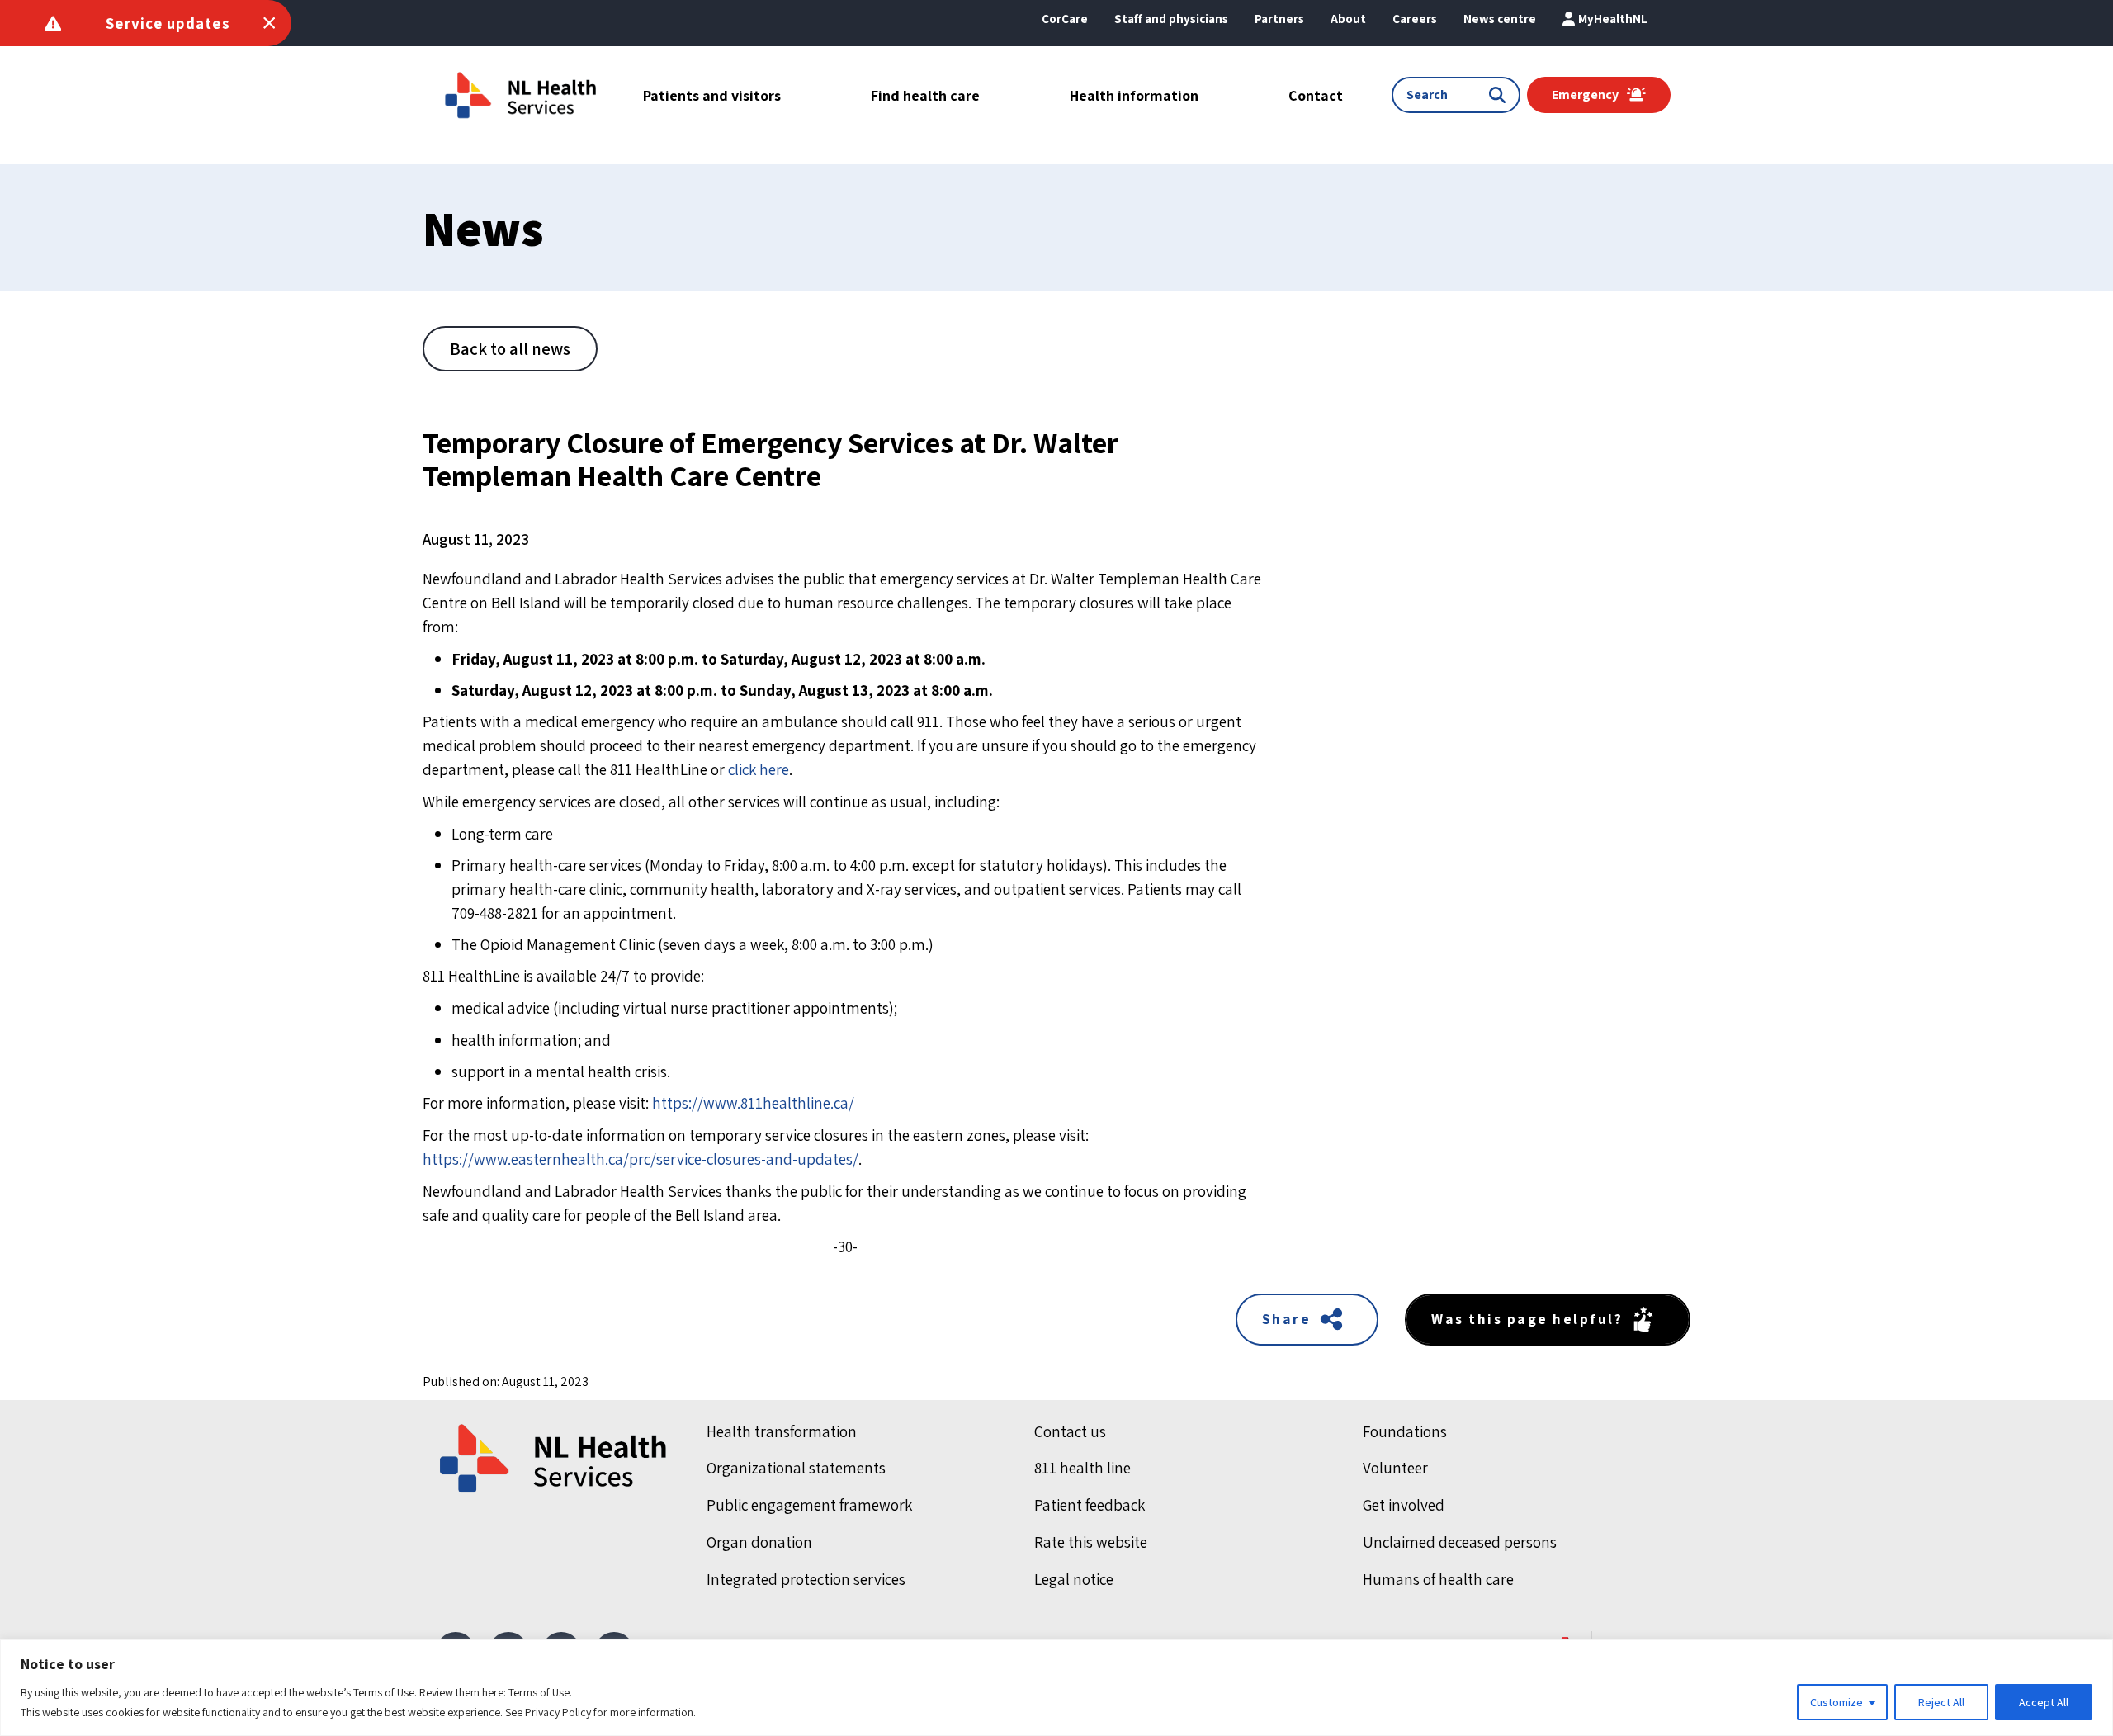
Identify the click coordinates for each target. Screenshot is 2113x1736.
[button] (1348, 19)
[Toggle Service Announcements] (269, 23)
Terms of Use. (540, 1692)
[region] (1056, 1688)
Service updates (168, 23)
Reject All (1941, 1702)
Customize (1836, 1702)
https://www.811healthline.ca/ (753, 1103)
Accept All (2044, 1702)
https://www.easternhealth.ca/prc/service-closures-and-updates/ (641, 1159)
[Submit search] (1501, 95)
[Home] (555, 1459)
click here (759, 769)
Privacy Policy (558, 1712)
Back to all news (510, 349)
